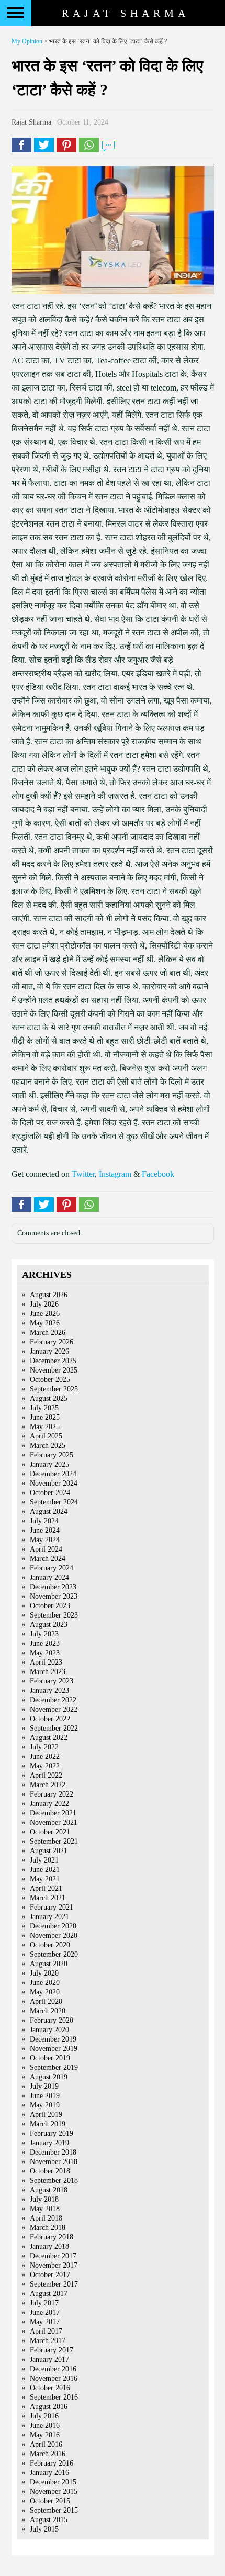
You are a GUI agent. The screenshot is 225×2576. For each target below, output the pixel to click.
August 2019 (49, 2077)
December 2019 (53, 2039)
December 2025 (53, 1361)
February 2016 (52, 2463)
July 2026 (44, 1304)
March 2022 (48, 1785)
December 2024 (53, 1474)
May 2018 (45, 2209)
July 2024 (44, 1521)
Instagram (115, 1174)
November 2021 (54, 1822)
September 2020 (54, 1954)
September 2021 (54, 1841)
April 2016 (46, 2444)
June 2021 (45, 1870)
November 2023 (54, 1596)
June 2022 (45, 1757)
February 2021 (52, 1907)
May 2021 (45, 1879)
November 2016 (54, 2378)
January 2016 (49, 2473)
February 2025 (52, 1455)
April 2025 (46, 1436)
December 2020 (53, 1926)
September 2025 (54, 1389)
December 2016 (53, 2369)
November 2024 (54, 1483)
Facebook (158, 1174)
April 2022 (46, 1775)
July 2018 (44, 2199)
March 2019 (48, 2124)
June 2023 (45, 1643)
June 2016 (45, 2426)
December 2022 (53, 1700)
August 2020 (49, 1964)
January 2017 (49, 2360)
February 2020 (52, 2020)
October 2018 (50, 2171)
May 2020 (45, 1992)
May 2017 (45, 2322)
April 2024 (46, 1549)
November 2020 (54, 1936)
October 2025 (50, 1380)
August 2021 (49, 1851)
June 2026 (45, 1314)
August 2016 (49, 2407)
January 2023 (49, 1691)
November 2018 (54, 2162)
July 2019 (44, 2086)
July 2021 (44, 1860)
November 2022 (54, 1709)
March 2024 (48, 1559)
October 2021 (50, 1832)
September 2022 (54, 1728)
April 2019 (46, 2115)
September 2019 (54, 2067)
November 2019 (54, 2049)
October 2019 (50, 2058)
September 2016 (54, 2397)
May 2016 (45, 2435)
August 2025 (49, 1398)
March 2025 (48, 1446)
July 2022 (44, 1747)
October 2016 (50, 2388)
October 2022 (50, 1719)
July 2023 (44, 1634)
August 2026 (49, 1295)
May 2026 (45, 1323)
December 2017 (53, 2256)
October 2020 (50, 1945)
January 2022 (49, 1804)
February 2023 (52, 1681)
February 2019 (52, 2133)
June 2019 (45, 2096)
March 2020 (48, 2011)
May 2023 (45, 1653)
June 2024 (45, 1530)
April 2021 (46, 1888)
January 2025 (49, 1464)
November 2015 (54, 2491)
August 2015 (49, 2520)
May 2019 (45, 2105)
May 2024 (45, 1540)
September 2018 (54, 2181)
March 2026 (48, 1332)
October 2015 (50, 2501)
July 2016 (44, 2416)
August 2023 (49, 1625)
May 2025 (45, 1427)
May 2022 (45, 1766)
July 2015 (44, 2529)
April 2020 (46, 2001)
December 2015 (53, 2482)
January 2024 (49, 1577)
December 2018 (53, 2152)
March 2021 (48, 1898)
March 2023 (48, 1672)
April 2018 (46, 2218)
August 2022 (49, 1738)
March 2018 (48, 2228)
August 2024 (49, 1512)
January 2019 (49, 2143)
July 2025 (44, 1408)
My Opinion (27, 41)
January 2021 (49, 1917)
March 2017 (48, 2341)
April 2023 (46, 1662)
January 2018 (49, 2246)
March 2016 (48, 2454)
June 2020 (45, 1983)
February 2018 (52, 2237)
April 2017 (46, 2331)
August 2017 (49, 2294)
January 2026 (49, 1351)
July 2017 (44, 2303)
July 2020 (44, 1973)
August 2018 (49, 2190)
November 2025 (54, 1370)
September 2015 (54, 2510)
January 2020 (49, 2030)
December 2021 (53, 1813)
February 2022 (52, 1794)
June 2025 (45, 1417)
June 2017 (45, 2312)
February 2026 (52, 1342)
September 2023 (54, 1615)
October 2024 (50, 1493)
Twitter (83, 1174)
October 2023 (50, 1606)
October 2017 (50, 2275)
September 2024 (54, 1502)
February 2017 (52, 2350)
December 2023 (53, 1587)
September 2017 (54, 2284)
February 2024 (52, 1568)
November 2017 (54, 2265)
